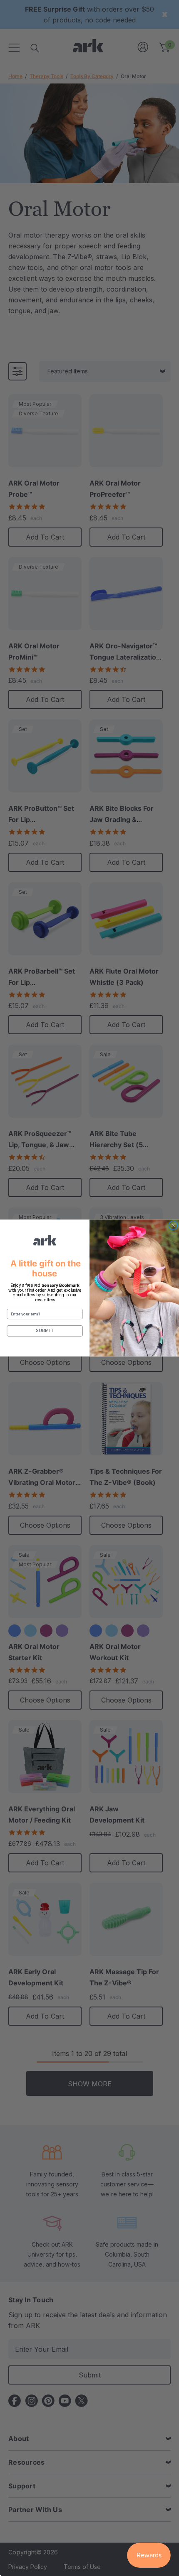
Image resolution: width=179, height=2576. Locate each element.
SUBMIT (45, 1331)
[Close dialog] (173, 1225)
